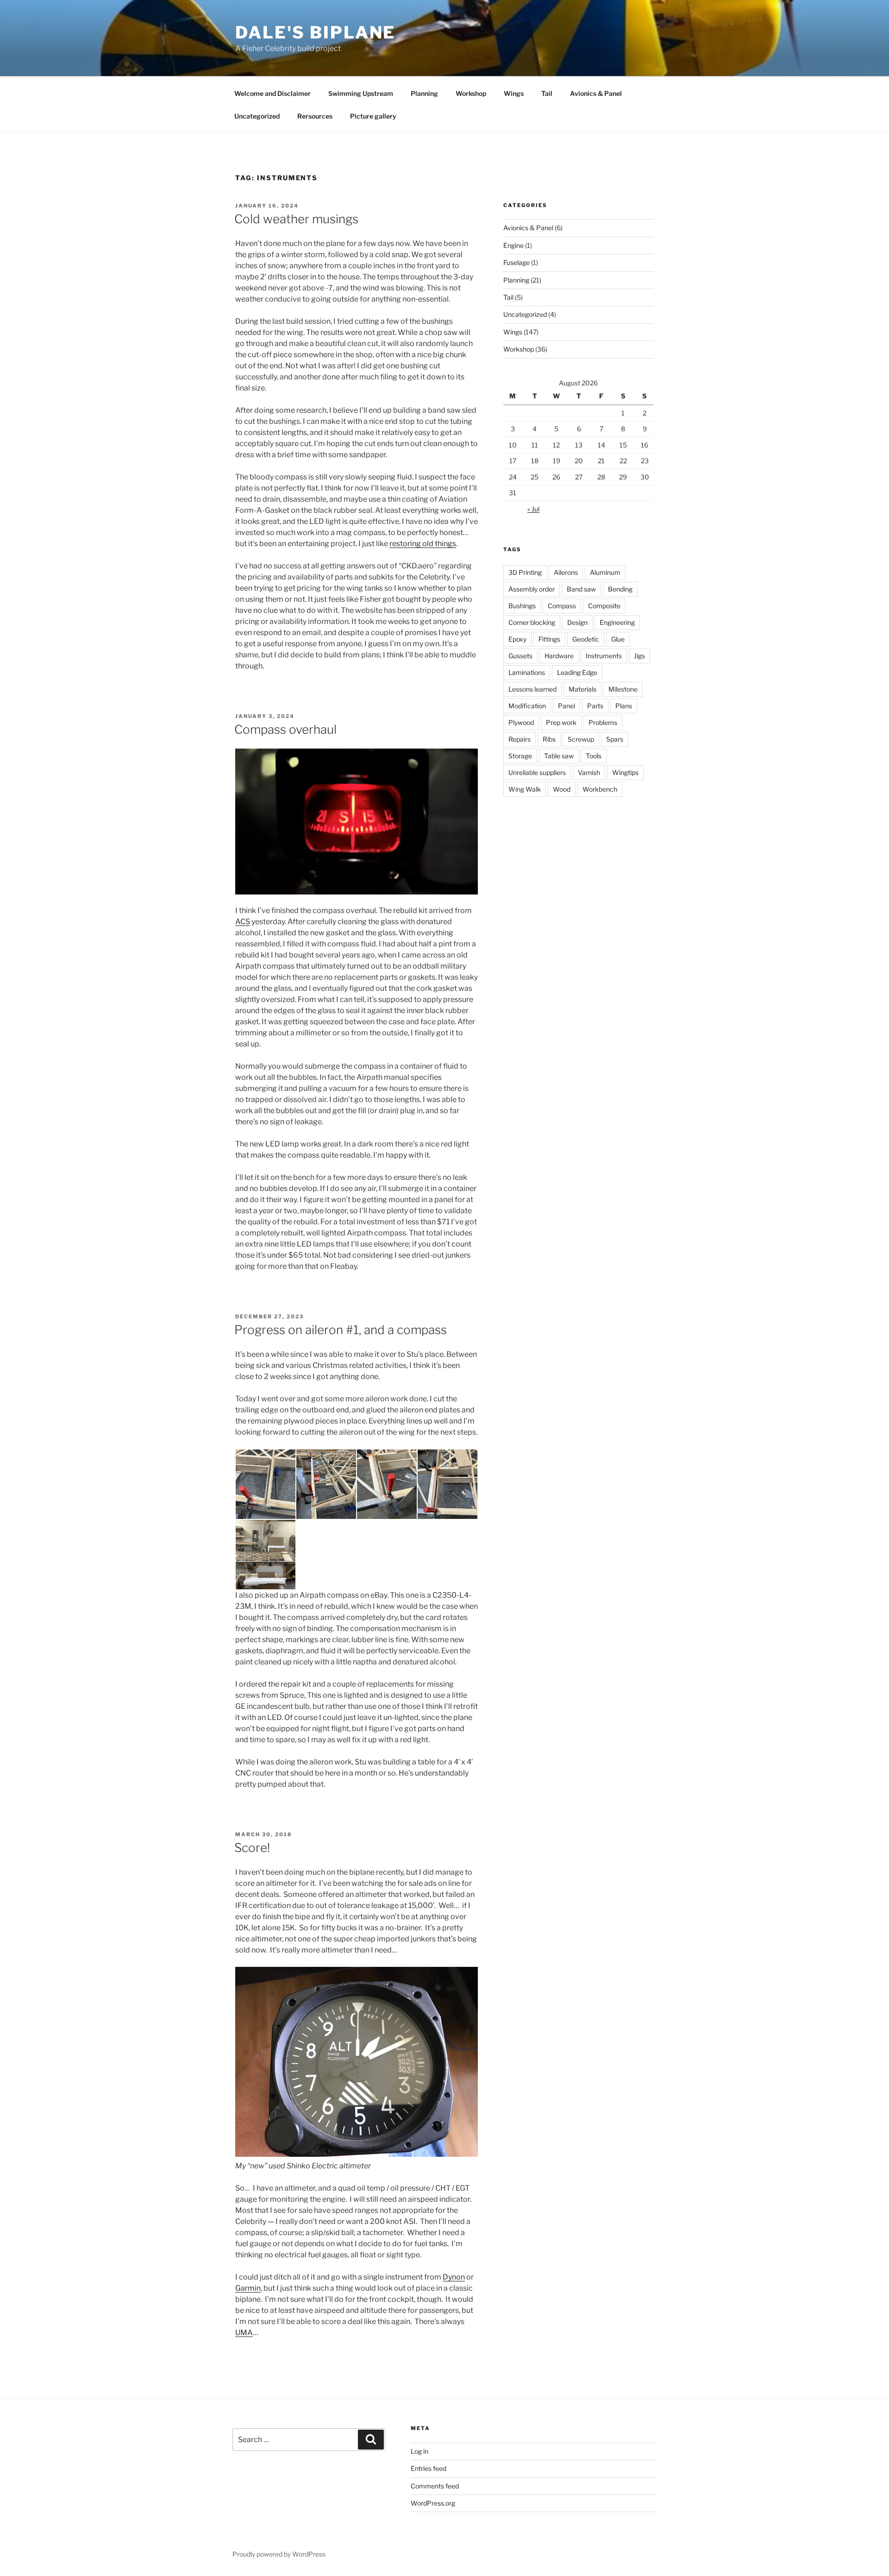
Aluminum (605, 572)
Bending (620, 589)
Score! (252, 1848)
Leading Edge (577, 672)
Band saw (581, 589)
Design (577, 622)
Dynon (454, 2277)
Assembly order (532, 589)
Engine (513, 245)
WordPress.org (433, 2503)
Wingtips (625, 772)
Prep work (561, 722)
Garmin (248, 2288)
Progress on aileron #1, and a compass (341, 1330)
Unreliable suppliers (537, 772)
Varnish (589, 772)
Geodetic (586, 639)
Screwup (581, 739)
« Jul (533, 509)
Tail (547, 93)
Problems (603, 722)
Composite (604, 606)
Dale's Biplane (315, 32)
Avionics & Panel (596, 93)
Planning (424, 93)
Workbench (600, 789)
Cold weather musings (296, 219)
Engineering (617, 622)
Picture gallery (373, 116)
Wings (514, 93)
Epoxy (517, 639)
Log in (419, 2451)
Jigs (639, 656)
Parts (595, 706)
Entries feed (429, 2468)
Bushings (522, 606)
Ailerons (566, 572)
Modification (527, 706)
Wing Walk (525, 789)
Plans (624, 706)
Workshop (471, 93)
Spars (615, 739)
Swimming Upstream (361, 93)
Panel (567, 706)
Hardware (559, 656)
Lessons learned (532, 689)
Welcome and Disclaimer (272, 93)
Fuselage (516, 262)
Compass (562, 606)
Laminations (527, 672)
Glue (618, 639)
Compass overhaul (285, 729)
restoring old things (423, 544)
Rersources (315, 116)
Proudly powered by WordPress (279, 2554)
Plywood (521, 722)
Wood (562, 789)
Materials (582, 689)
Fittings (549, 639)
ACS (243, 922)
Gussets (520, 656)
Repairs (520, 739)
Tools (594, 756)
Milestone (623, 689)
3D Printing (525, 572)
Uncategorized (257, 116)
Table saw (559, 756)
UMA (244, 2333)
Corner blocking (532, 622)
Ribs (549, 739)
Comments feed (435, 2486)
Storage (520, 756)
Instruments (604, 656)
